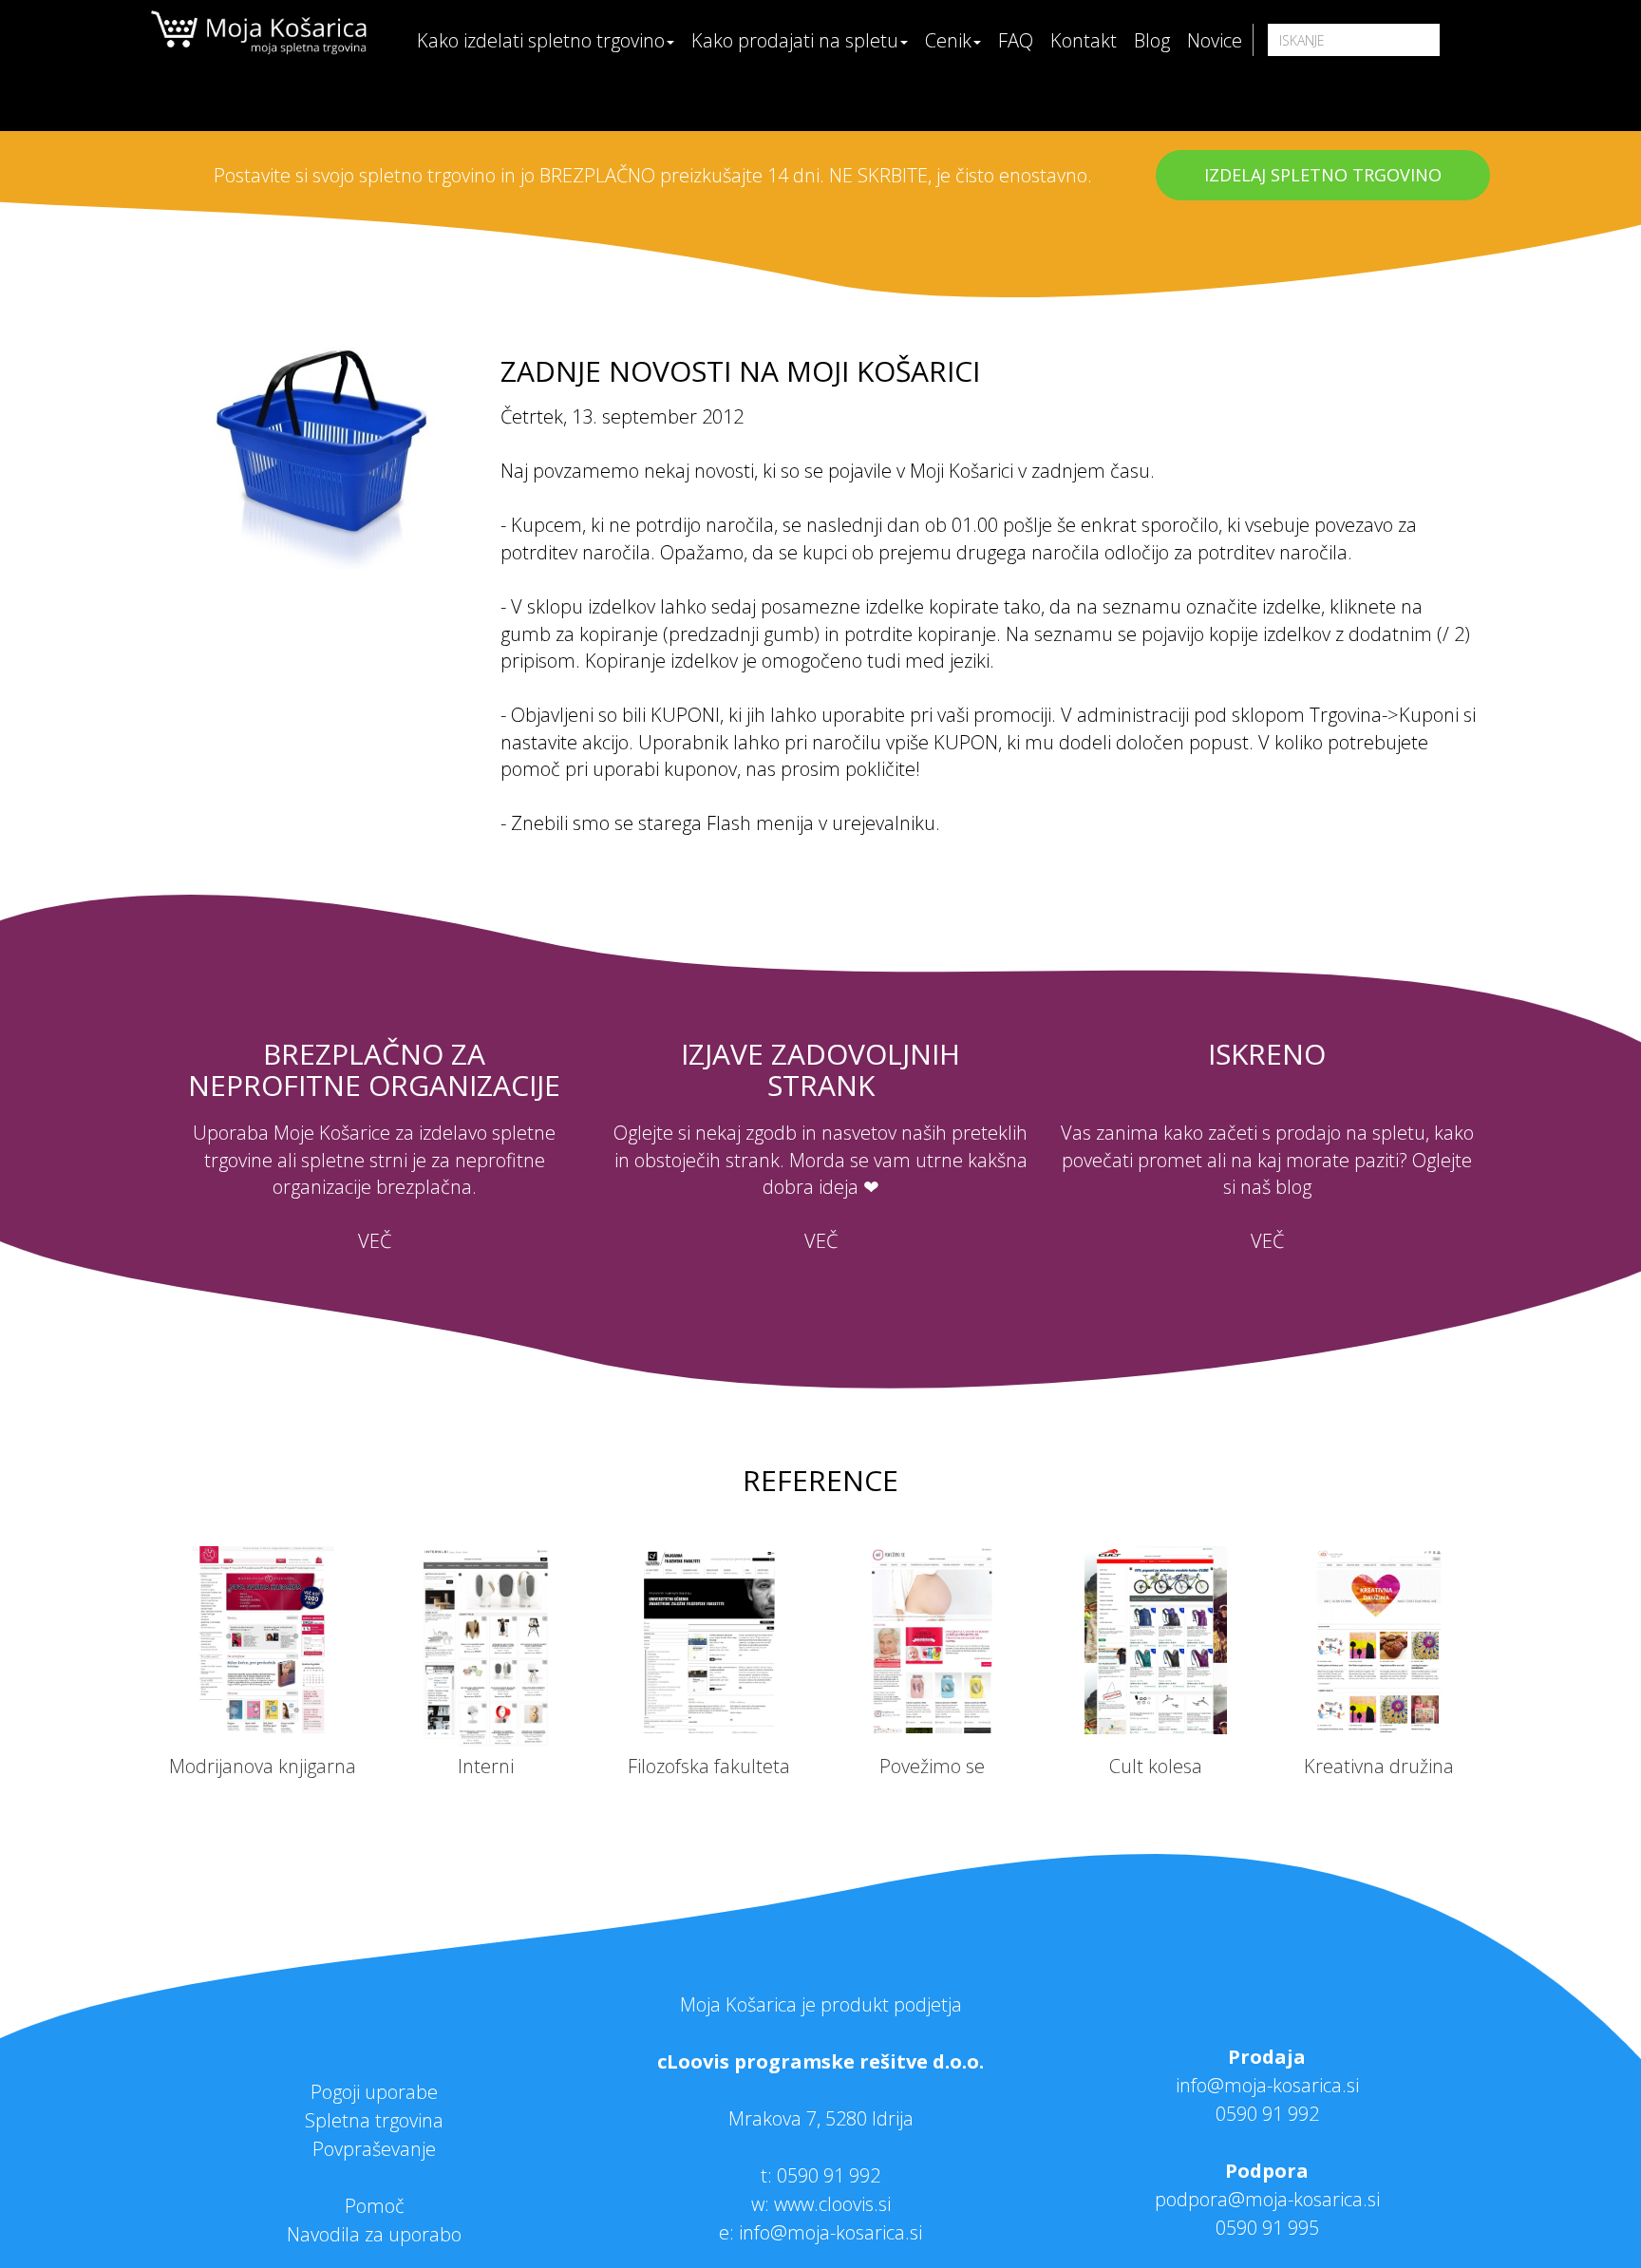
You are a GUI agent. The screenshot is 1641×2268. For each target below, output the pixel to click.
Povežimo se (932, 1766)
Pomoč (375, 2206)
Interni (486, 1766)
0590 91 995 (1267, 2228)
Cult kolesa (1156, 1766)
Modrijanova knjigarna (263, 1766)
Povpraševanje (374, 2149)
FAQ (1016, 40)
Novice (1215, 40)
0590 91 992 (829, 2175)
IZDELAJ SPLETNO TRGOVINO (1323, 175)
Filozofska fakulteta (709, 1766)
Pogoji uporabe (374, 2092)
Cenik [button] (948, 40)
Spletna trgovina (374, 2120)
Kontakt (1084, 40)
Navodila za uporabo (374, 2234)
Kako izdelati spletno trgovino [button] (541, 40)
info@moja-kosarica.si (1267, 2085)
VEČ (375, 1241)
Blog (1152, 40)
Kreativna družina (1379, 1766)
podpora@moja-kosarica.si (1267, 2199)
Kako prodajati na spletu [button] (795, 40)
